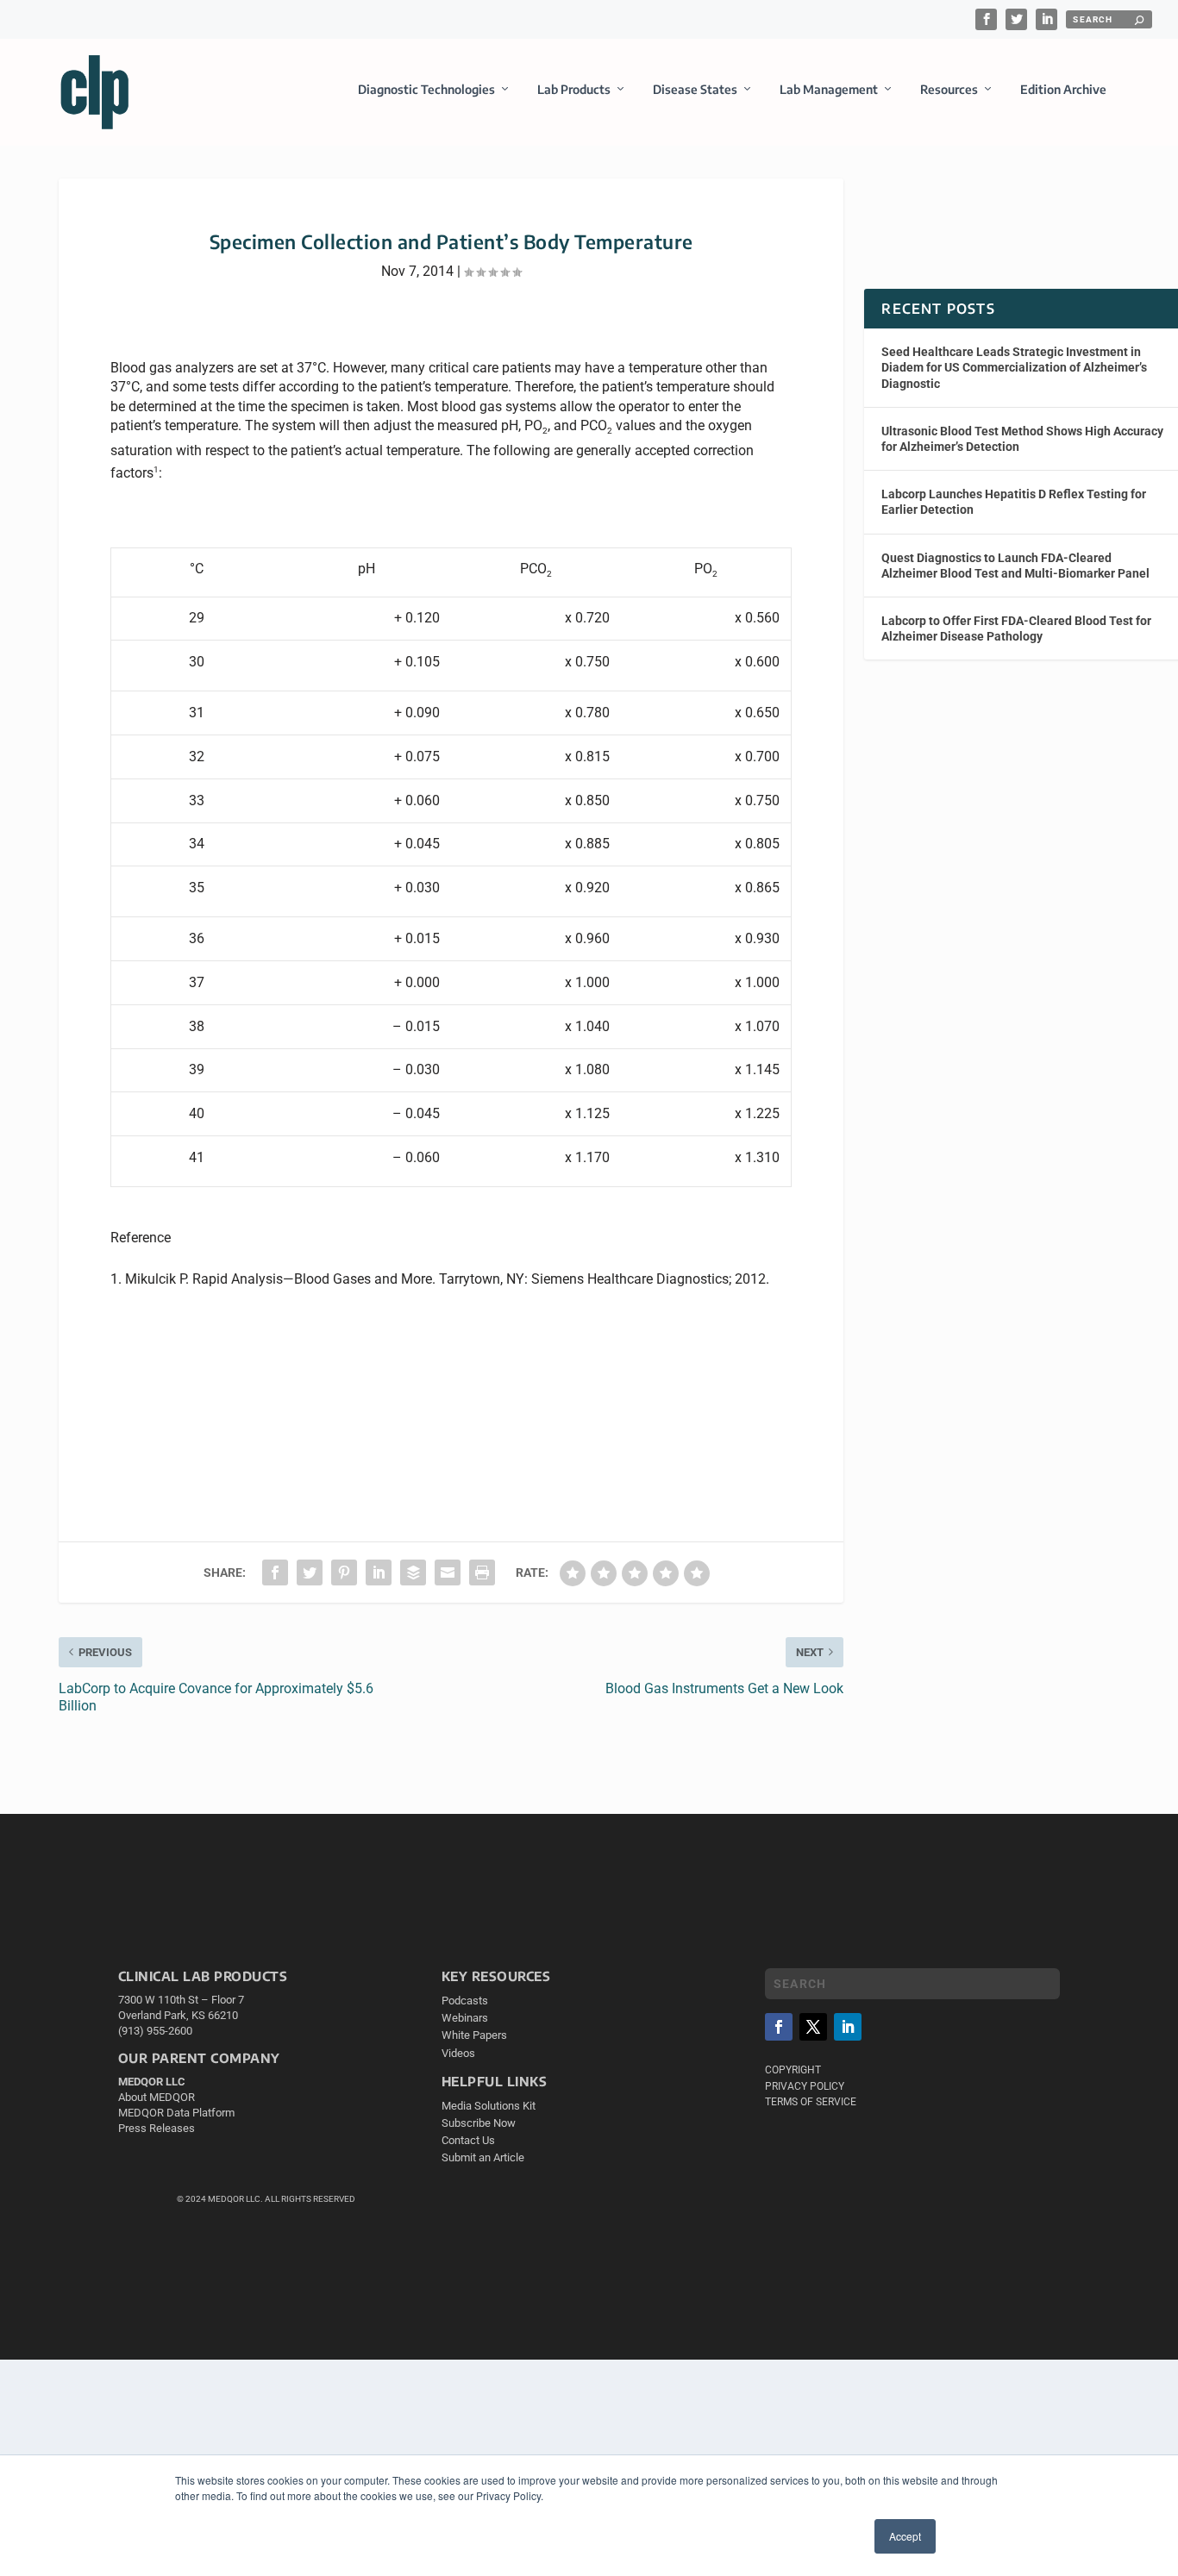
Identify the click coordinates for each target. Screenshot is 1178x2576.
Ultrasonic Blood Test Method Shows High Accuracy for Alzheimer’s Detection (1022, 439)
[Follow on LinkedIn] (848, 2027)
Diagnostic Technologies (426, 89)
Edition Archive (1063, 89)
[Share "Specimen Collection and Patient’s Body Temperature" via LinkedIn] (379, 1572)
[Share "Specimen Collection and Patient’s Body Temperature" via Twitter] (310, 1572)
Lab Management (829, 89)
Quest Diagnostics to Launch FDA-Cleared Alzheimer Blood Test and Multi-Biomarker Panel (1015, 566)
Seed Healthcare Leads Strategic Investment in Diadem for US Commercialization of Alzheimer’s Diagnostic (1014, 367)
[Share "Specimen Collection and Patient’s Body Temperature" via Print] (482, 1572)
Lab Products (574, 89)
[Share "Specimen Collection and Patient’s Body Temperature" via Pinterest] (344, 1572)
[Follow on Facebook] (779, 2027)
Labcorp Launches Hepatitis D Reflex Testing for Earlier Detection (1014, 502)
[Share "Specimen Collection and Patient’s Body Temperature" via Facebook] (275, 1572)
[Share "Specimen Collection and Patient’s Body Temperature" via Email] (448, 1572)
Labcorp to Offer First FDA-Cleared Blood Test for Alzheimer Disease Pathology (1016, 628)
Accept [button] (905, 2536)
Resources (949, 89)
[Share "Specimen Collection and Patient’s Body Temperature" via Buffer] (413, 1572)
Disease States (695, 89)
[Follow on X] (813, 2027)
